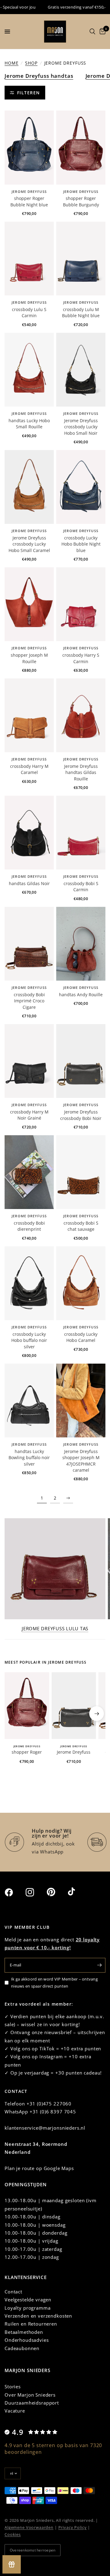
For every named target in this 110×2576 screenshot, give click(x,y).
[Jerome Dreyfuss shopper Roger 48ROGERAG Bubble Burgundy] (81, 147)
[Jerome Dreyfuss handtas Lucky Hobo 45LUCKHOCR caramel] (81, 1283)
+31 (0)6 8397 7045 (53, 2112)
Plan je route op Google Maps (39, 2168)
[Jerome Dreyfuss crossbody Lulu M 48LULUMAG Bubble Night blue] (81, 259)
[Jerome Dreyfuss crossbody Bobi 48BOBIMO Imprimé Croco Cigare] (29, 944)
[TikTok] (78, 1892)
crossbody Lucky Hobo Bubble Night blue (81, 544)
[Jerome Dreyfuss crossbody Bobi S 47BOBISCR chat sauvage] (81, 1172)
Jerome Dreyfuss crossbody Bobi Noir (81, 1115)
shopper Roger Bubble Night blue (29, 201)
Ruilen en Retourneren (31, 2324)
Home (11, 63)
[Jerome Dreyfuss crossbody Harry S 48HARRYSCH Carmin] (81, 604)
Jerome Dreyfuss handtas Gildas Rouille (81, 772)
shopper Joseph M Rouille (29, 658)
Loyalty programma (28, 2308)
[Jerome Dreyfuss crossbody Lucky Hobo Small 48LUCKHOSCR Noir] (81, 370)
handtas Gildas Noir (29, 883)
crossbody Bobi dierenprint (29, 1226)
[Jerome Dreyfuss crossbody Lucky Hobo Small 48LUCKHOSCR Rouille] (29, 370)
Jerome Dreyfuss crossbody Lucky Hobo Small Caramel (29, 544)
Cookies (13, 2534)
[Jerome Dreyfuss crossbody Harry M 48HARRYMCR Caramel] (29, 715)
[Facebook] (14, 1892)
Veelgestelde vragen (28, 2300)
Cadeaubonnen (22, 2348)
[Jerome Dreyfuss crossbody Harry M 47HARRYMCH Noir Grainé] (29, 1061)
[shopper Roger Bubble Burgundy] (27, 1706)
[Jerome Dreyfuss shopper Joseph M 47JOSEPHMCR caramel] (81, 1401)
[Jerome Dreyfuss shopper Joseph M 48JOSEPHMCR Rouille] (29, 604)
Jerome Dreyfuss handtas (39, 76)
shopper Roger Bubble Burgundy (81, 201)
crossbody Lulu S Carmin (29, 312)
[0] (101, 32)
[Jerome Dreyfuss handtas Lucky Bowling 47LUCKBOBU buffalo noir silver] (29, 1401)
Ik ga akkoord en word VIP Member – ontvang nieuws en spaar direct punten (54, 1983)
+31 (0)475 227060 (49, 2104)
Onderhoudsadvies (27, 2340)
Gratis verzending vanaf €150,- (67, 7)
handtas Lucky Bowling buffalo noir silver (29, 1458)
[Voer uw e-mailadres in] (99, 1965)
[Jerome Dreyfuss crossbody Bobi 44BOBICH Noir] (81, 1061)
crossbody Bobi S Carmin (81, 886)
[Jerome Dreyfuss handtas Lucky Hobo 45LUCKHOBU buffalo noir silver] (29, 1283)
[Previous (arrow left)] (13, 1714)
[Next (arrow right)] (97, 1714)
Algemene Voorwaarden (29, 2527)
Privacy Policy (73, 2527)
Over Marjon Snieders (30, 2395)
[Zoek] (92, 32)
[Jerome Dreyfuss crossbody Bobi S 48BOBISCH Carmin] (81, 833)
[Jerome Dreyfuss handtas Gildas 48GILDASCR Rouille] (81, 715)
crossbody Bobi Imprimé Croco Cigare (29, 1001)
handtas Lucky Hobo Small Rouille (29, 424)
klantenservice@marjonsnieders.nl (45, 2128)
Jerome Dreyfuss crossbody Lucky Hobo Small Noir (81, 427)
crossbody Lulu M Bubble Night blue (81, 312)
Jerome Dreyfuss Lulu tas (55, 1629)
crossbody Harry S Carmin (81, 658)
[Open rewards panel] (12, 2564)
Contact (13, 2292)
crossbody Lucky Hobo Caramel (81, 1337)
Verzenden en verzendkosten (38, 2316)
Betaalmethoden (24, 2332)
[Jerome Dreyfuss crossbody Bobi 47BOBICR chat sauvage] (29, 1172)
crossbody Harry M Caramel (29, 769)
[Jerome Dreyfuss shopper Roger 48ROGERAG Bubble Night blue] (29, 147)
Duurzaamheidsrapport (32, 2403)
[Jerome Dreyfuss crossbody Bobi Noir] (74, 1706)
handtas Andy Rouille (81, 995)
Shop (31, 63)
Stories (13, 2386)
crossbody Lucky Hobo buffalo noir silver (29, 1340)
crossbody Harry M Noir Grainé (29, 1115)
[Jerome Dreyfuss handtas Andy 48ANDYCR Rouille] (81, 944)
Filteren (29, 93)
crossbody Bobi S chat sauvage (81, 1226)
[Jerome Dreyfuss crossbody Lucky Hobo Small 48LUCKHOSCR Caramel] (29, 487)
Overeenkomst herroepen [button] (33, 2550)
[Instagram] (35, 1892)
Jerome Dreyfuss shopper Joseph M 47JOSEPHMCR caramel (81, 1461)
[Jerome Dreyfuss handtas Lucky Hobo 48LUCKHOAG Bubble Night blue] (81, 487)
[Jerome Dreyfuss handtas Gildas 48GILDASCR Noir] (29, 833)
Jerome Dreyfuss (29, 192)
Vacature (15, 2411)
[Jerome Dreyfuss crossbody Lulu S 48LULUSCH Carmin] (29, 259)
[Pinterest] (57, 1892)
